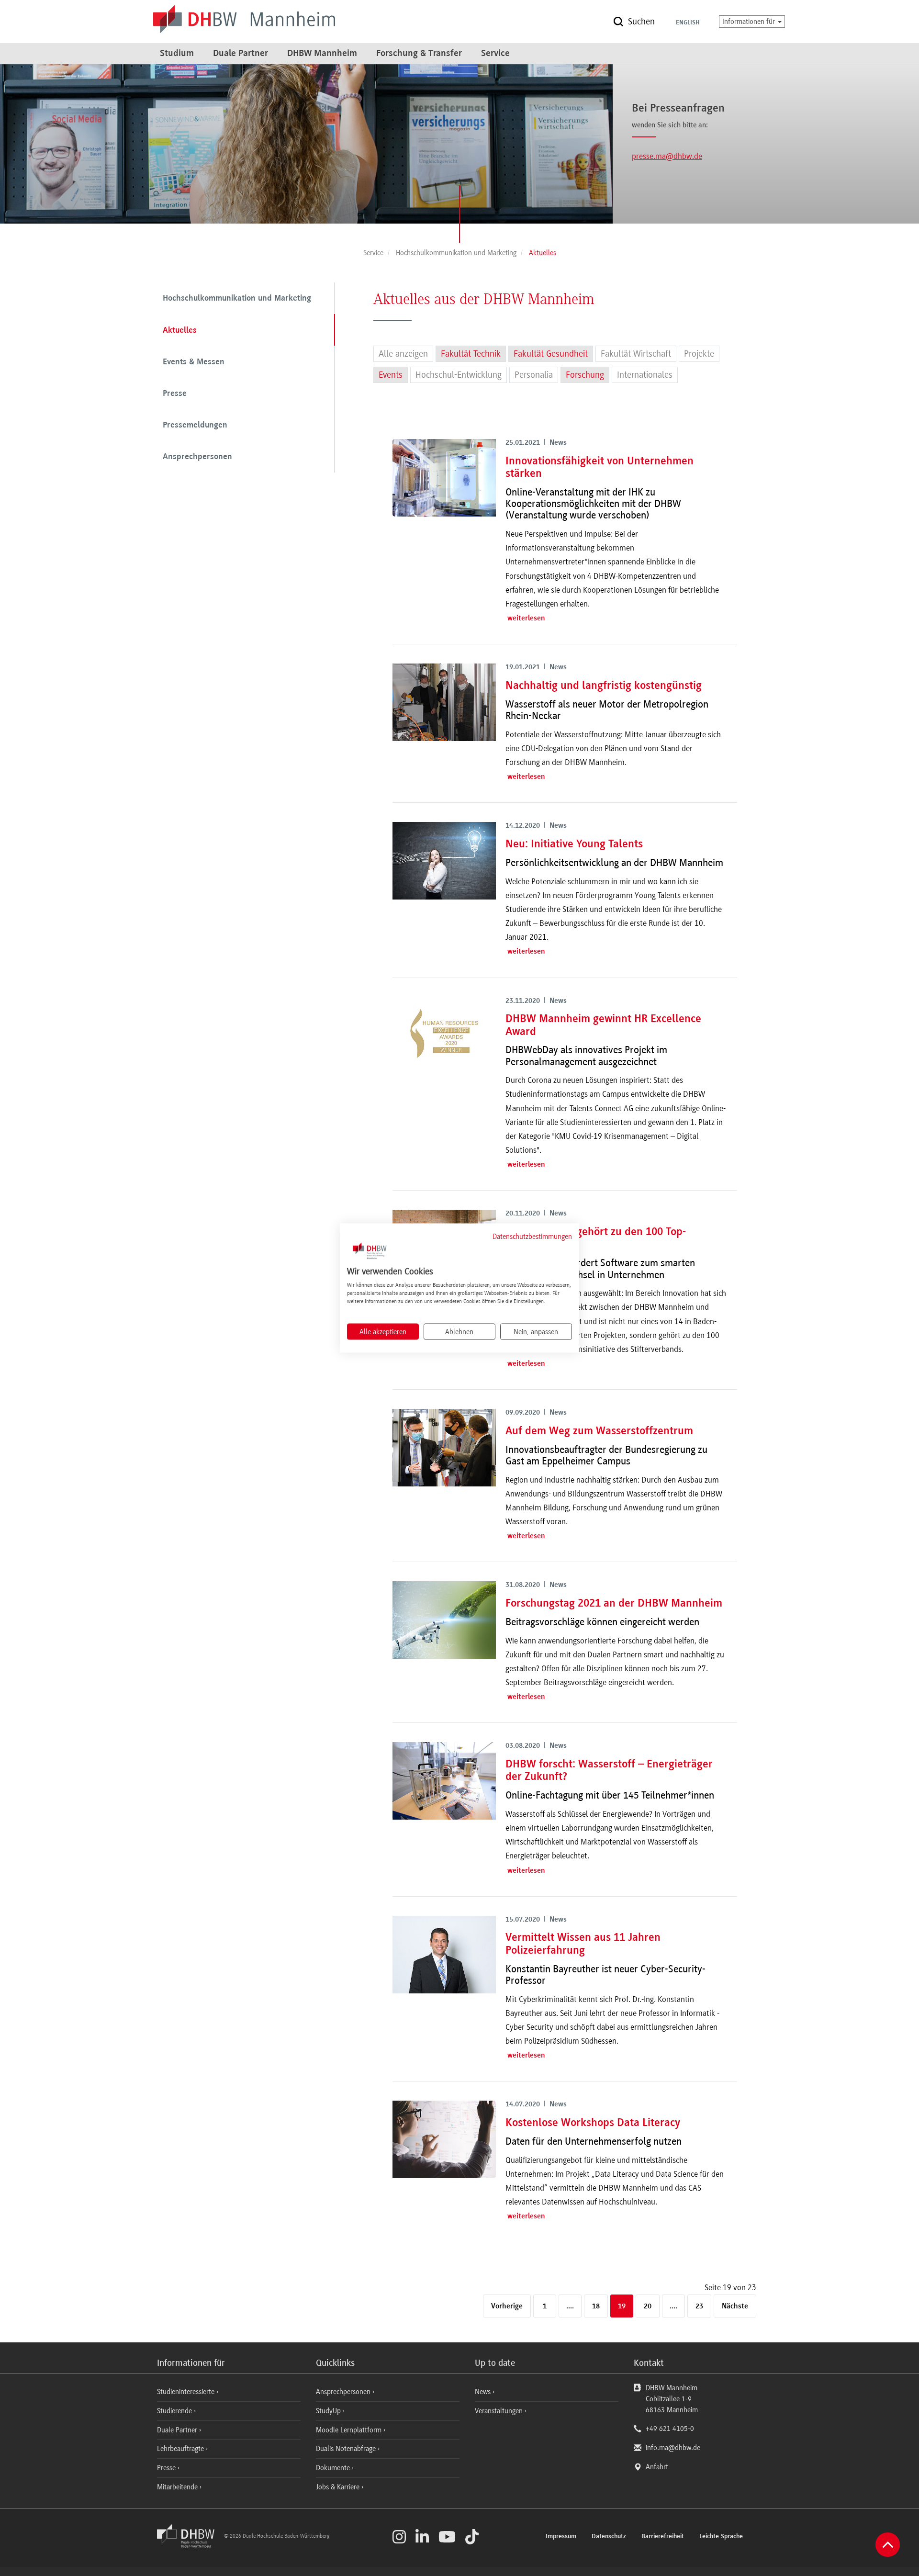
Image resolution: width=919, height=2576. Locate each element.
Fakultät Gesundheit (551, 354)
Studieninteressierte (187, 2392)
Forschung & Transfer (419, 54)
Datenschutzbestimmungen (532, 1236)
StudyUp (329, 2411)
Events (391, 375)
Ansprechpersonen (197, 457)
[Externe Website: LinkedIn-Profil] (422, 2537)
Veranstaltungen (499, 2411)
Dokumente (334, 2468)
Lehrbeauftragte (181, 2449)
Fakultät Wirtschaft (636, 354)
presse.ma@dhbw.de (667, 156)
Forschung (585, 375)
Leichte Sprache (721, 2537)
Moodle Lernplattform (350, 2430)
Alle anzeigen (403, 354)
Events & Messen (194, 362)
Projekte (699, 354)
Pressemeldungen (195, 426)
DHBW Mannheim (322, 54)
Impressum (561, 2537)
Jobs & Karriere (339, 2487)
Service (495, 54)
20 (648, 2306)
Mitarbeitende (178, 2487)
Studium (177, 54)
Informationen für (750, 22)
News (483, 2392)
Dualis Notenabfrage (347, 2449)
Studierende (175, 2411)
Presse (175, 394)
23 (699, 2306)
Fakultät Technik (471, 354)
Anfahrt (657, 2467)
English (688, 23)
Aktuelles (180, 331)
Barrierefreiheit (663, 2537)
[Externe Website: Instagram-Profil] (399, 2537)
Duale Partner (241, 54)
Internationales (645, 375)
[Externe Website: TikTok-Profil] (472, 2537)
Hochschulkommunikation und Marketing (237, 299)
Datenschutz (609, 2537)
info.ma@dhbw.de (673, 2448)
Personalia (534, 375)
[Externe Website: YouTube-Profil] (447, 2537)
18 (596, 2306)
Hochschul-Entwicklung (459, 375)
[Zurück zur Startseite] (190, 2546)
